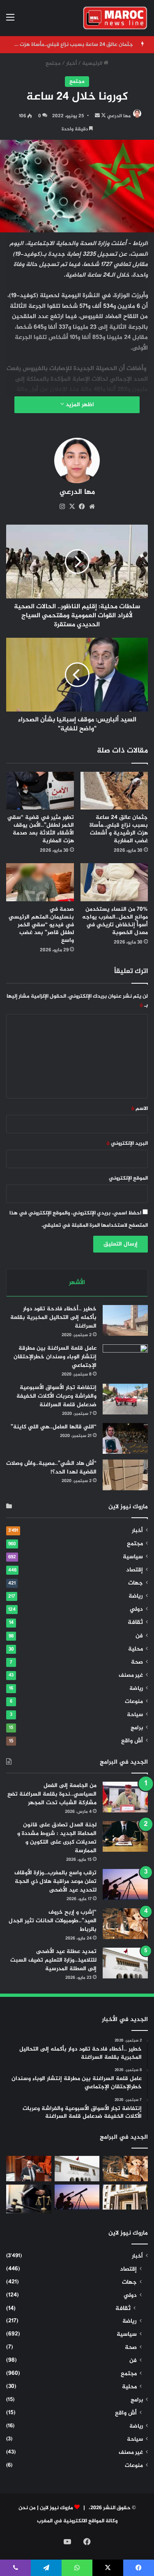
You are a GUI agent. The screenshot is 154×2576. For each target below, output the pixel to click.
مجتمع (53, 64)
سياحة (135, 1715)
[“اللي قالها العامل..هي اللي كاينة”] (125, 1438)
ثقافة (135, 1622)
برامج (137, 1728)
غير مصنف (131, 1676)
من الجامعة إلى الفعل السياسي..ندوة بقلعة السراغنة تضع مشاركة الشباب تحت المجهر (52, 1794)
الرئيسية (93, 64)
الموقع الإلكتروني (128, 1178)
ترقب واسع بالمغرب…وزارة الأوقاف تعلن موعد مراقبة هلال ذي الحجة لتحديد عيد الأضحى (55, 1881)
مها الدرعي (119, 116)
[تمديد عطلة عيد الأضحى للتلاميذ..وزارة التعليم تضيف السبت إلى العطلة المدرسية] (125, 1963)
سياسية (133, 1557)
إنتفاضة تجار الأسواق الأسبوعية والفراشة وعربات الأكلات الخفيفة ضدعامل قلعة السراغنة (56, 1396)
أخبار (71, 64)
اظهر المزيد (79, 405)
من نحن (27, 2508)
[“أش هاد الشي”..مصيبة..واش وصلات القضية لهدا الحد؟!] (125, 1475)
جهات (136, 1583)
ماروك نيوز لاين (56, 2508)
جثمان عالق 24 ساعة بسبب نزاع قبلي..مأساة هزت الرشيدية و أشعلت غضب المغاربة (119, 829)
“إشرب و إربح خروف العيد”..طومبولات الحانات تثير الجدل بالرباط (53, 1921)
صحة (137, 1662)
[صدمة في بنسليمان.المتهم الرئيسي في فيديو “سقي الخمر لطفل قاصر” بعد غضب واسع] (40, 882)
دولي (136, 1610)
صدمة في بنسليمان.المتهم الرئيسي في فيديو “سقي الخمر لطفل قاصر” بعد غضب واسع (41, 925)
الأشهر (77, 1283)
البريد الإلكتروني (127, 1144)
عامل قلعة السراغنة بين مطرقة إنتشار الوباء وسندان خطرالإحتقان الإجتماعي (55, 1357)
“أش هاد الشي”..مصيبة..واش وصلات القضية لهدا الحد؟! (51, 1468)
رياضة (136, 1596)
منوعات (134, 1702)
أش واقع (132, 1741)
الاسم (139, 1109)
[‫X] (72, 507)
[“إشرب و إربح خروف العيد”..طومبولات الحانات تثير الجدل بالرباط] (125, 1924)
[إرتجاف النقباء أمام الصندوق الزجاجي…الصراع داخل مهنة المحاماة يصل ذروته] (29, 2199)
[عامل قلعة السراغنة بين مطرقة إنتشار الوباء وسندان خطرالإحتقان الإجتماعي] (125, 1360)
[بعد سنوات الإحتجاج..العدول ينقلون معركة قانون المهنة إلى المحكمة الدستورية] (125, 2197)
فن (139, 1636)
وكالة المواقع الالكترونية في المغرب (77, 2521)
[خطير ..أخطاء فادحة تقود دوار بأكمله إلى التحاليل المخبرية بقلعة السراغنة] (125, 1320)
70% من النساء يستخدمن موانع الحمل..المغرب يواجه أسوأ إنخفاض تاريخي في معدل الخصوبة (115, 921)
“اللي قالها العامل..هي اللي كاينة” (54, 1427)
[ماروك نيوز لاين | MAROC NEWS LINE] (115, 18)
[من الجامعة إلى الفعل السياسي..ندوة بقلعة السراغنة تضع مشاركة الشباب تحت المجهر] (125, 1797)
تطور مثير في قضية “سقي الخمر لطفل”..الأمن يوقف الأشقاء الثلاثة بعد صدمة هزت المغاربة (41, 829)
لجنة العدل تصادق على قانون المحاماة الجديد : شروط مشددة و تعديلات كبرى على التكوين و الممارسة (57, 1838)
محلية (136, 1649)
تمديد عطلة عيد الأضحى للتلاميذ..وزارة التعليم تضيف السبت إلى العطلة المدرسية (53, 1960)
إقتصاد (134, 1570)
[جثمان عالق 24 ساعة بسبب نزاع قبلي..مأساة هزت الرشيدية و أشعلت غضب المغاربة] (114, 791)
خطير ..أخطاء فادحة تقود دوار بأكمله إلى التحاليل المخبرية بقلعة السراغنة (53, 1318)
